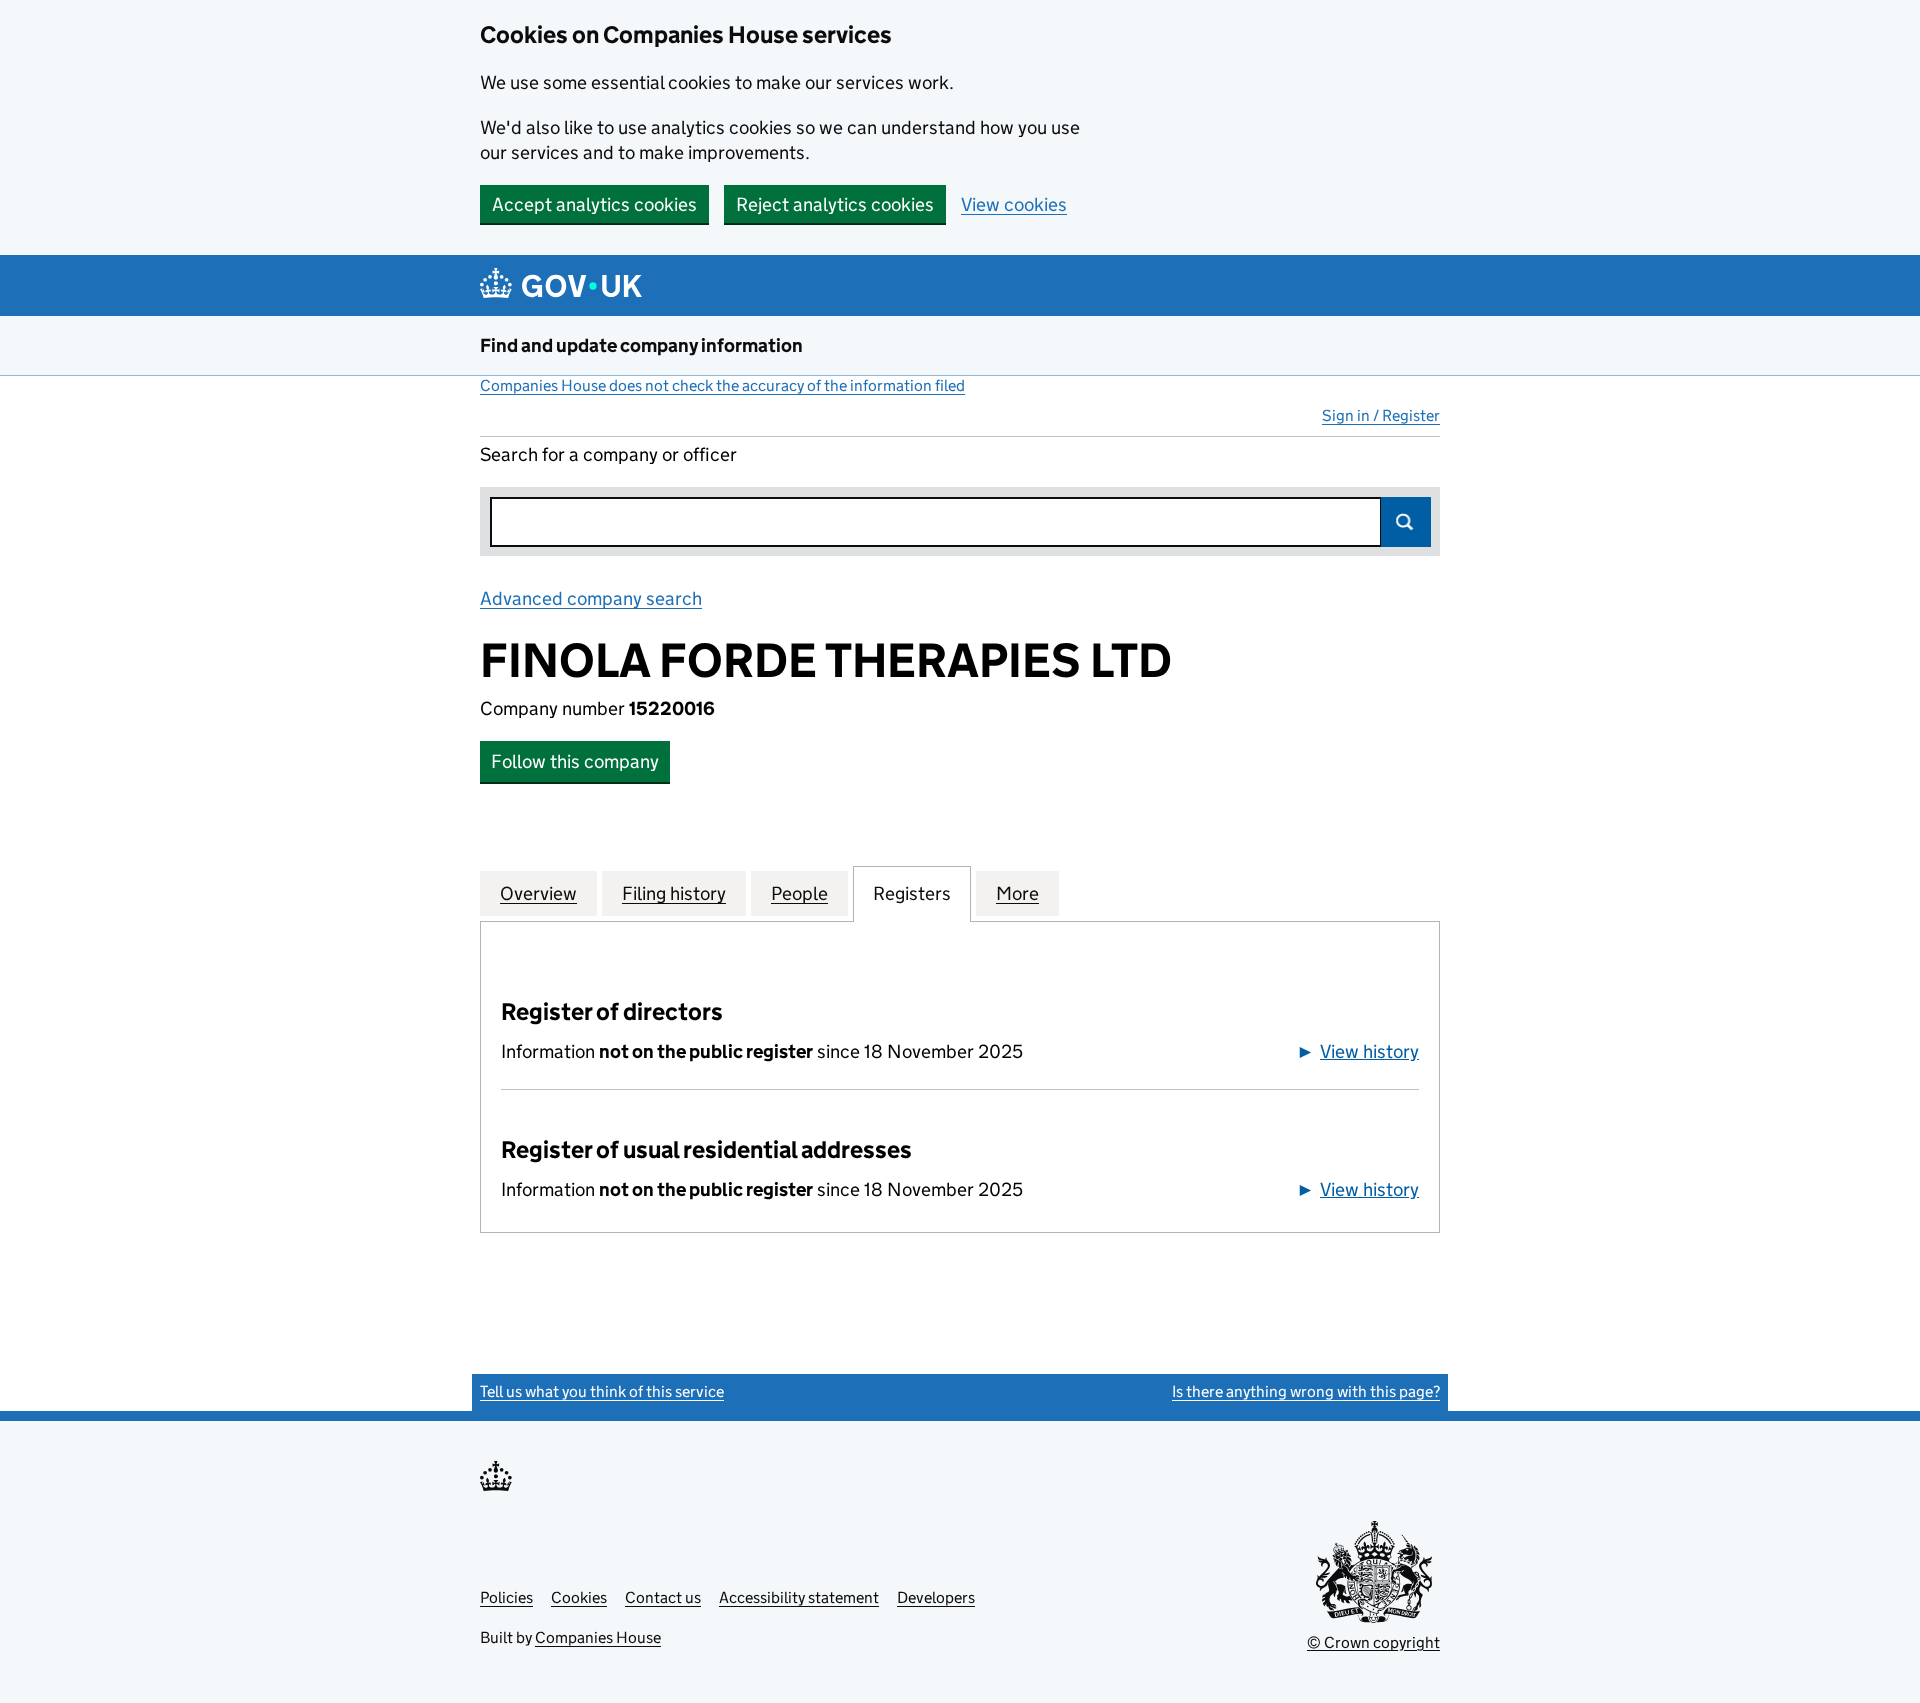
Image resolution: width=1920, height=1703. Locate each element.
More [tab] (1017, 893)
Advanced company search (591, 598)
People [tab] (799, 893)
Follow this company (575, 761)
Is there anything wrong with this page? (1306, 1391)
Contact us (663, 1597)
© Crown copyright (1373, 1642)
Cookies (579, 1597)
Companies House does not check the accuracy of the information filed (722, 385)
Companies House (598, 1637)
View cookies (1014, 204)
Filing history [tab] (674, 893)
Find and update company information (641, 345)
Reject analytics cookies (835, 204)
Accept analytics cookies (594, 204)
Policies (506, 1597)
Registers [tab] (912, 893)
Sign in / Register (1381, 415)
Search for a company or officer (608, 454)
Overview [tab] (538, 893)
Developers (936, 1597)
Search (1406, 522)
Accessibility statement (799, 1597)
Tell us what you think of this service (602, 1391)
